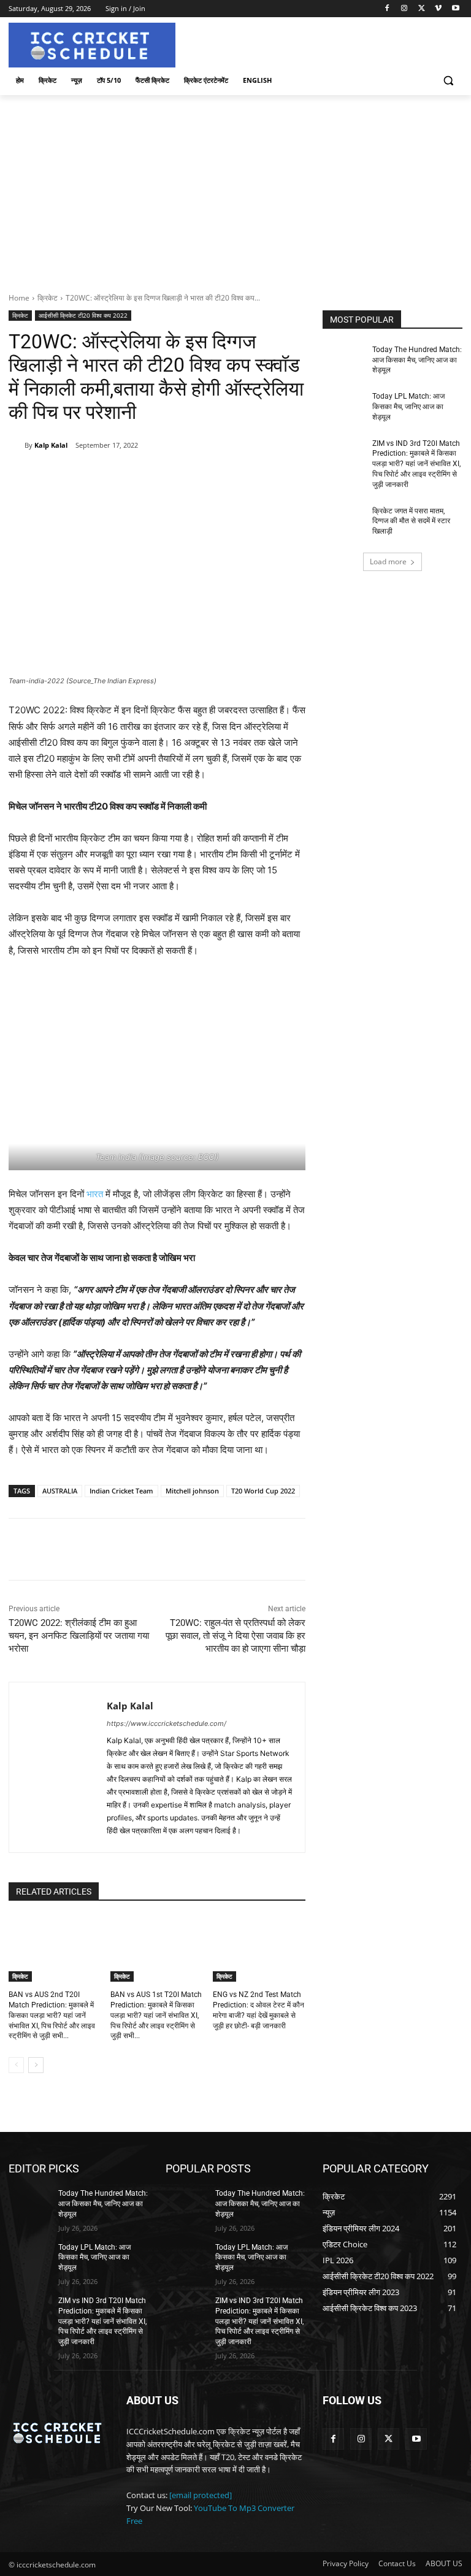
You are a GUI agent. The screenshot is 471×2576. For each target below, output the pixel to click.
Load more (388, 562)
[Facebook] (387, 9)
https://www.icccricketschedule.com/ (167, 1723)
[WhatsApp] (180, 477)
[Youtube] (455, 9)
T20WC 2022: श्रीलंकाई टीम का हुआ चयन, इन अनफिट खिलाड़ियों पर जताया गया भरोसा (79, 1636)
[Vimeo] (438, 9)
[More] (209, 477)
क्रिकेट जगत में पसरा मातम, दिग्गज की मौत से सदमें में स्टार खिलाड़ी (411, 521)
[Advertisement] (235, 187)
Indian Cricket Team (121, 1491)
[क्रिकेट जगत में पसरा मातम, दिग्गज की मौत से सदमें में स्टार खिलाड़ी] (343, 521)
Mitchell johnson (192, 1491)
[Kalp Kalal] (17, 445)
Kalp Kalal (51, 445)
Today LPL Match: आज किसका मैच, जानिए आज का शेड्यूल (408, 407)
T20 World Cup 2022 (263, 1491)
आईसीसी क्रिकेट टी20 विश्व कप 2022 (83, 315)
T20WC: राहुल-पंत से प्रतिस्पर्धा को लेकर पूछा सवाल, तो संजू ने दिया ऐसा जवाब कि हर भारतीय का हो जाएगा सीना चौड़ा (235, 1636)
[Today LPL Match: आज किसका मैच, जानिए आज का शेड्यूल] (343, 406)
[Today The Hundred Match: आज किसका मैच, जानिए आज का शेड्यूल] (343, 359)
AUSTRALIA (60, 1491)
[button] (448, 81)
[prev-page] (16, 2065)
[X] (422, 9)
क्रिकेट (48, 298)
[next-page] (36, 2065)
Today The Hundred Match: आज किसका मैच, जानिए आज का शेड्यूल (417, 360)
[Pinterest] (151, 477)
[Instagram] (404, 9)
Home (19, 298)
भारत (95, 1194)
